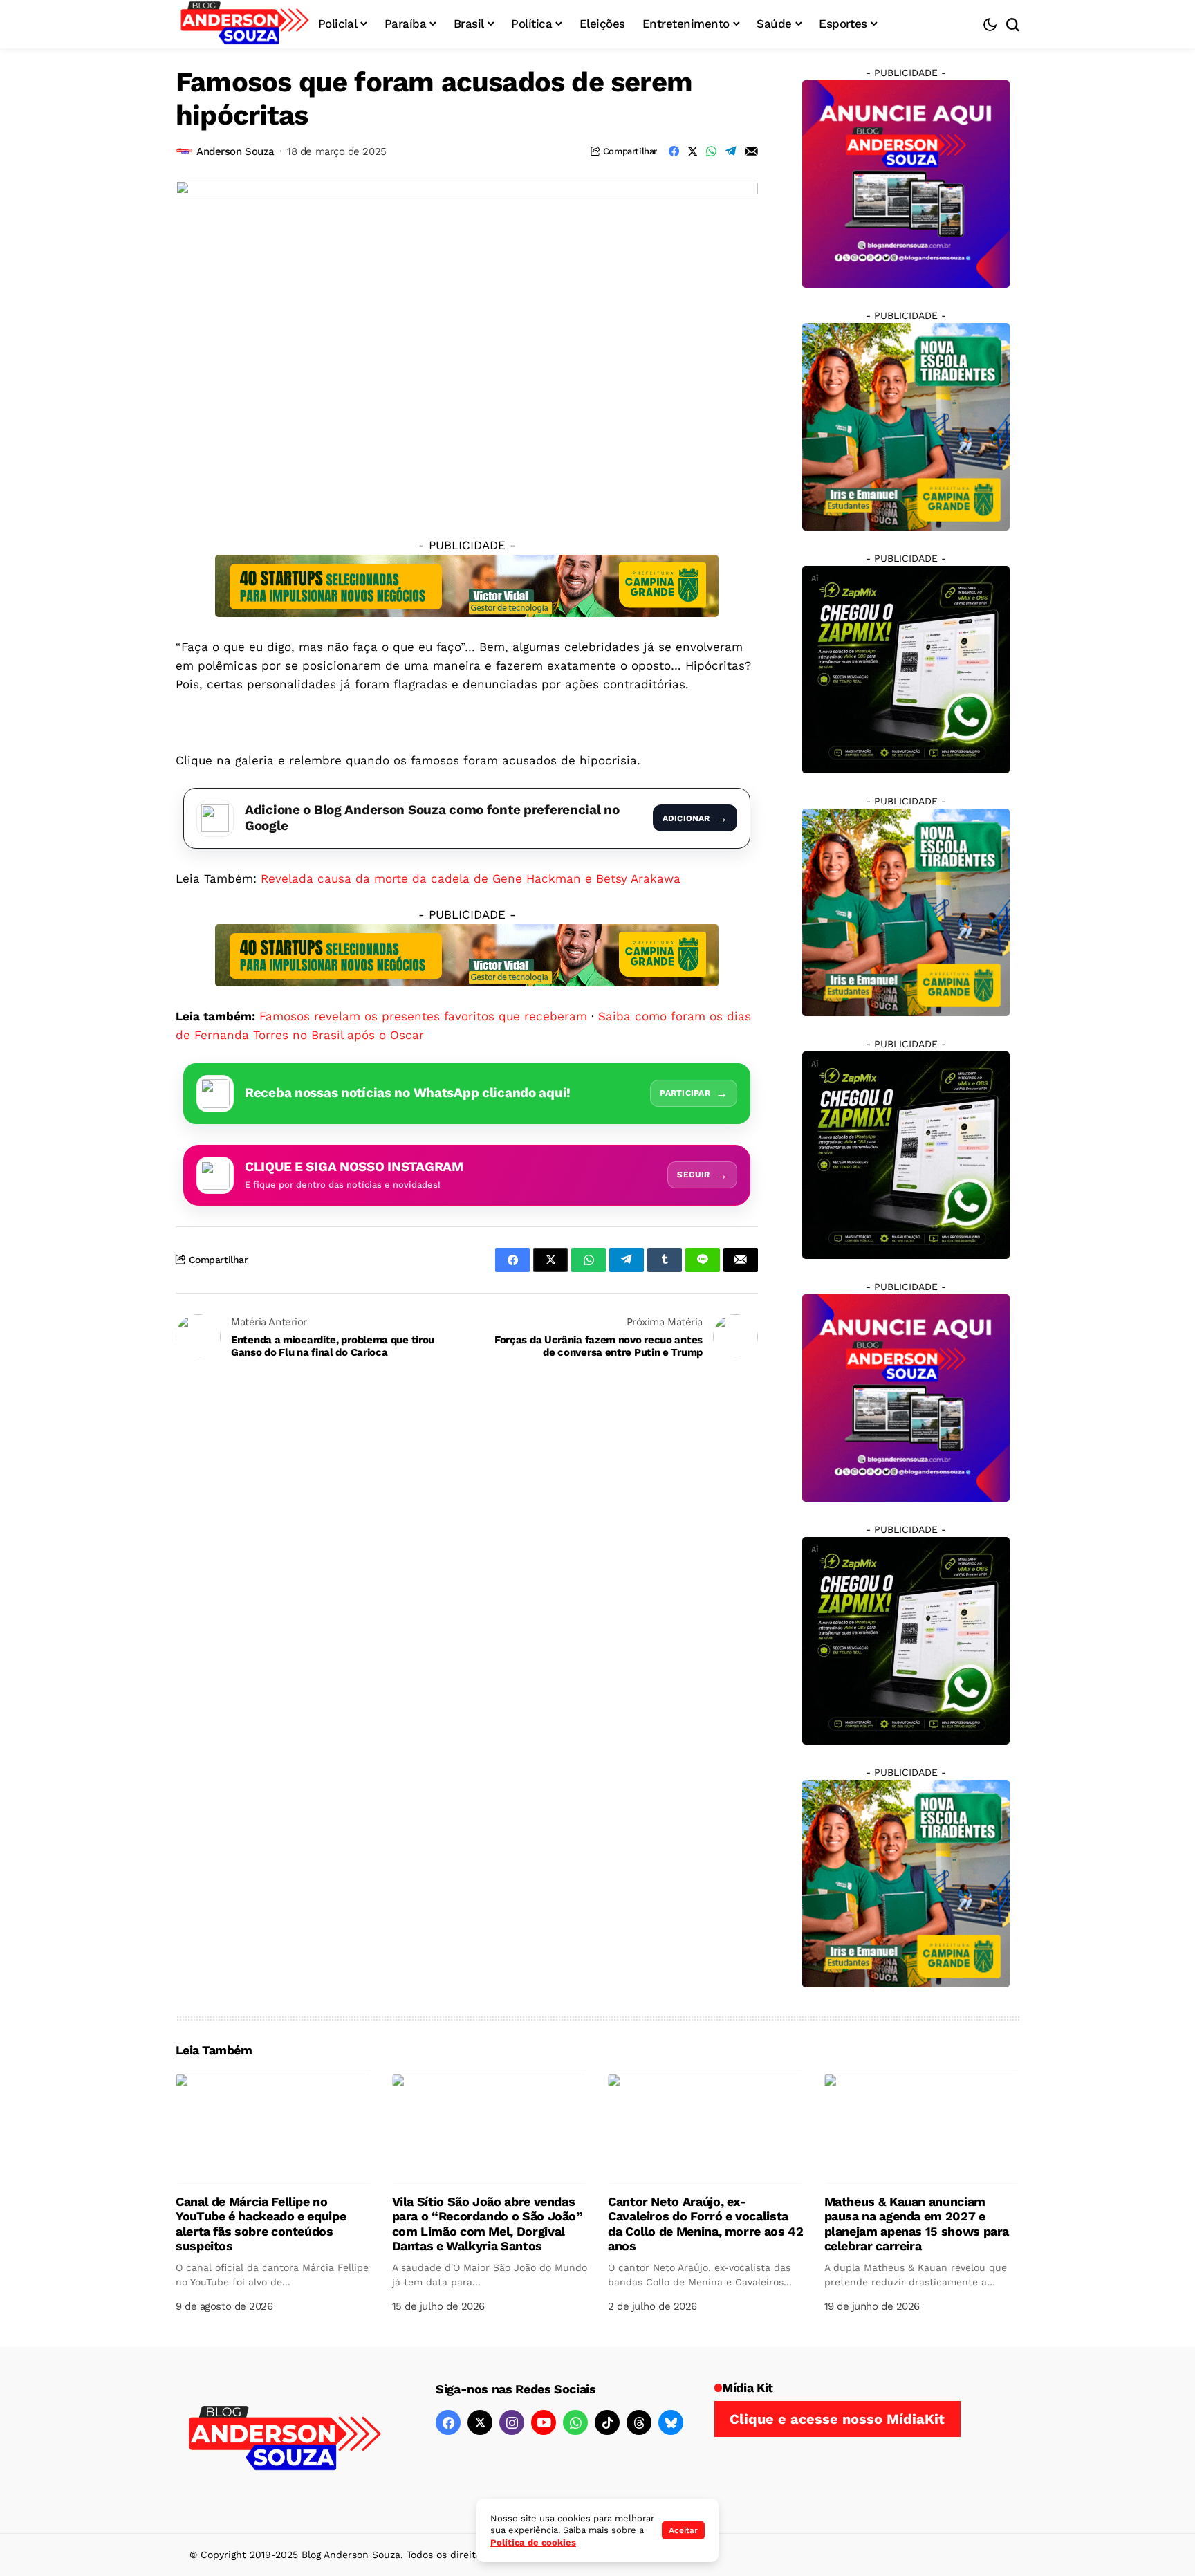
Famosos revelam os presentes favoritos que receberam (423, 1016)
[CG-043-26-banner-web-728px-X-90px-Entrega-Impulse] (467, 585)
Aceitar (683, 2530)
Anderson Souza (235, 151)
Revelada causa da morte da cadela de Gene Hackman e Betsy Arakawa (471, 878)
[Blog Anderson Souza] (285, 2440)
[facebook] (448, 2422)
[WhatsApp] (575, 2422)
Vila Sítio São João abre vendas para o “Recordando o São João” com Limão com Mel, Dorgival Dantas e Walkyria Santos (488, 2224)
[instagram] (512, 2422)
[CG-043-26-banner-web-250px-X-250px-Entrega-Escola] (906, 426)
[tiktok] (607, 2422)
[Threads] (639, 2422)
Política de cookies (533, 2542)
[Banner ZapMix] (906, 669)
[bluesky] (671, 2422)
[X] (480, 2422)
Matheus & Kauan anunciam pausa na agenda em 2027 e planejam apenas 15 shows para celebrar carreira (917, 2224)
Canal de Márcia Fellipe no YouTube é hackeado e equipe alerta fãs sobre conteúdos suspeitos (261, 2224)
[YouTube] (544, 2422)
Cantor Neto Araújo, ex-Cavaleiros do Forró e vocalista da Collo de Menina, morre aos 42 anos (705, 2224)
